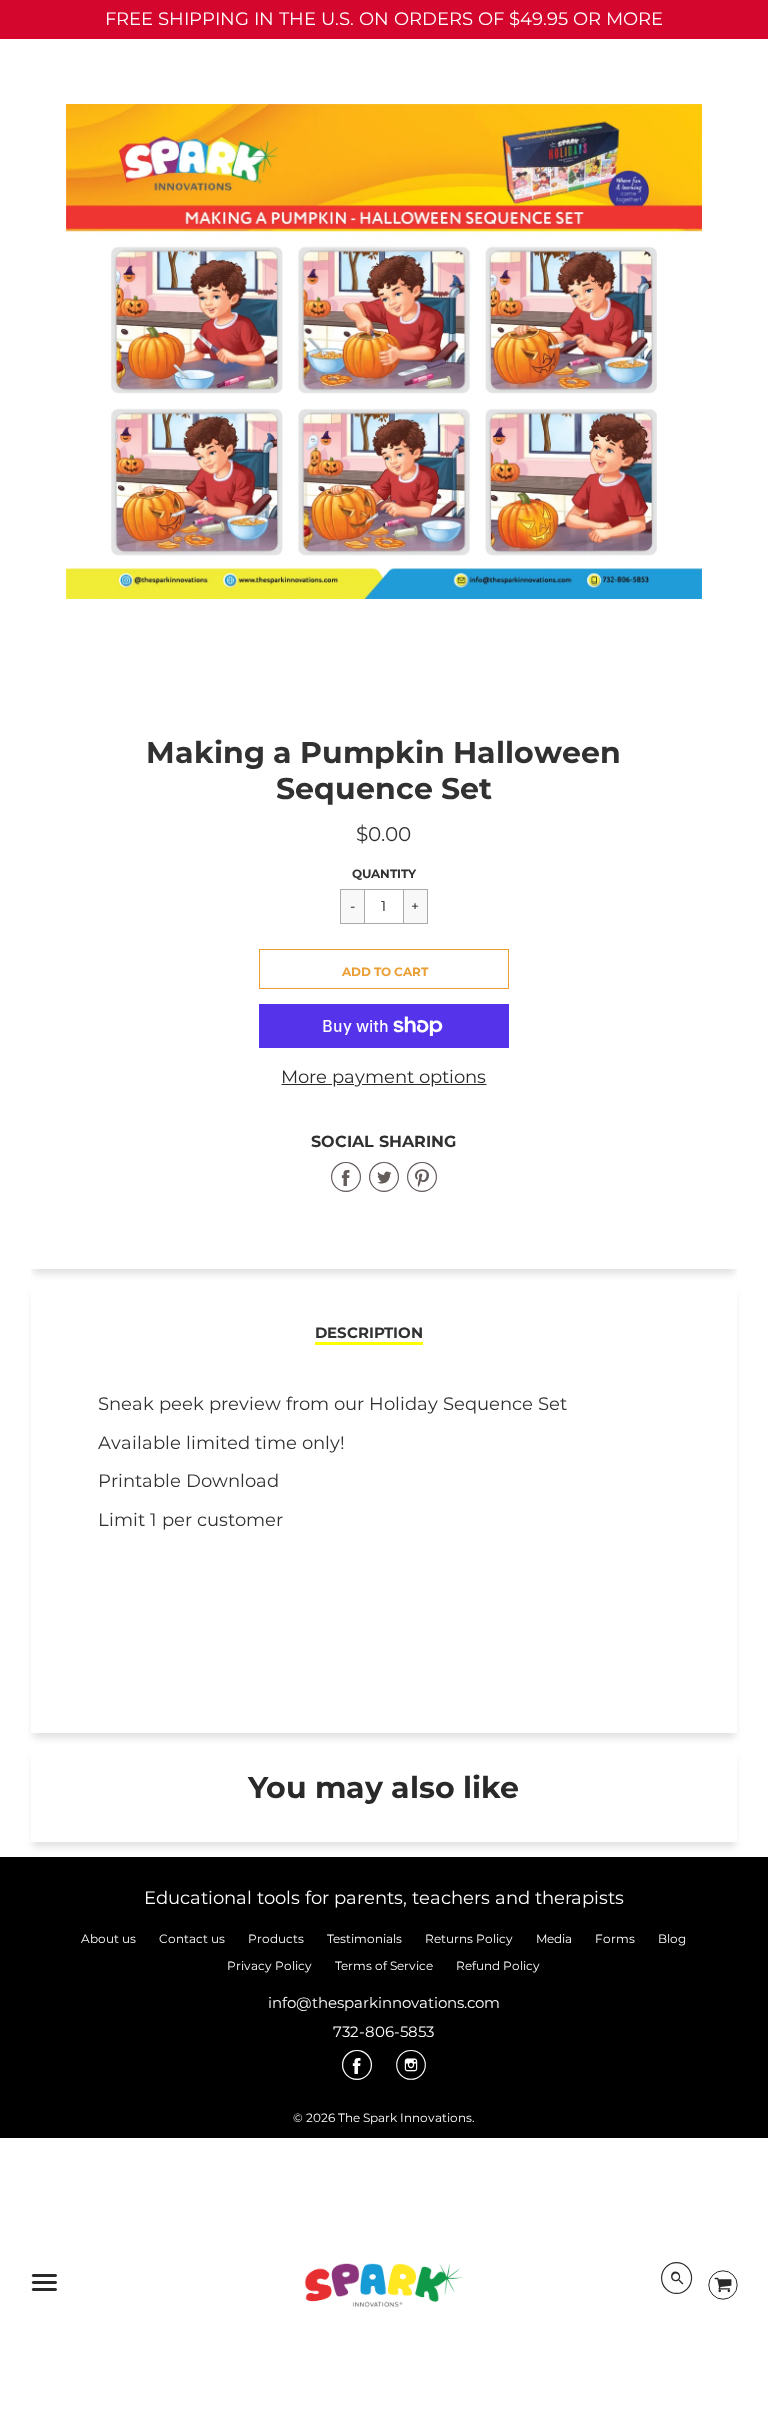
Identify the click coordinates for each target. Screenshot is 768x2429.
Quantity (384, 873)
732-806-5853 (383, 2031)
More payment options (383, 1077)
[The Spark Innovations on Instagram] (411, 2072)
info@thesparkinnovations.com (384, 2002)
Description (369, 1333)
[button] (384, 969)
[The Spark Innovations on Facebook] (357, 2072)
